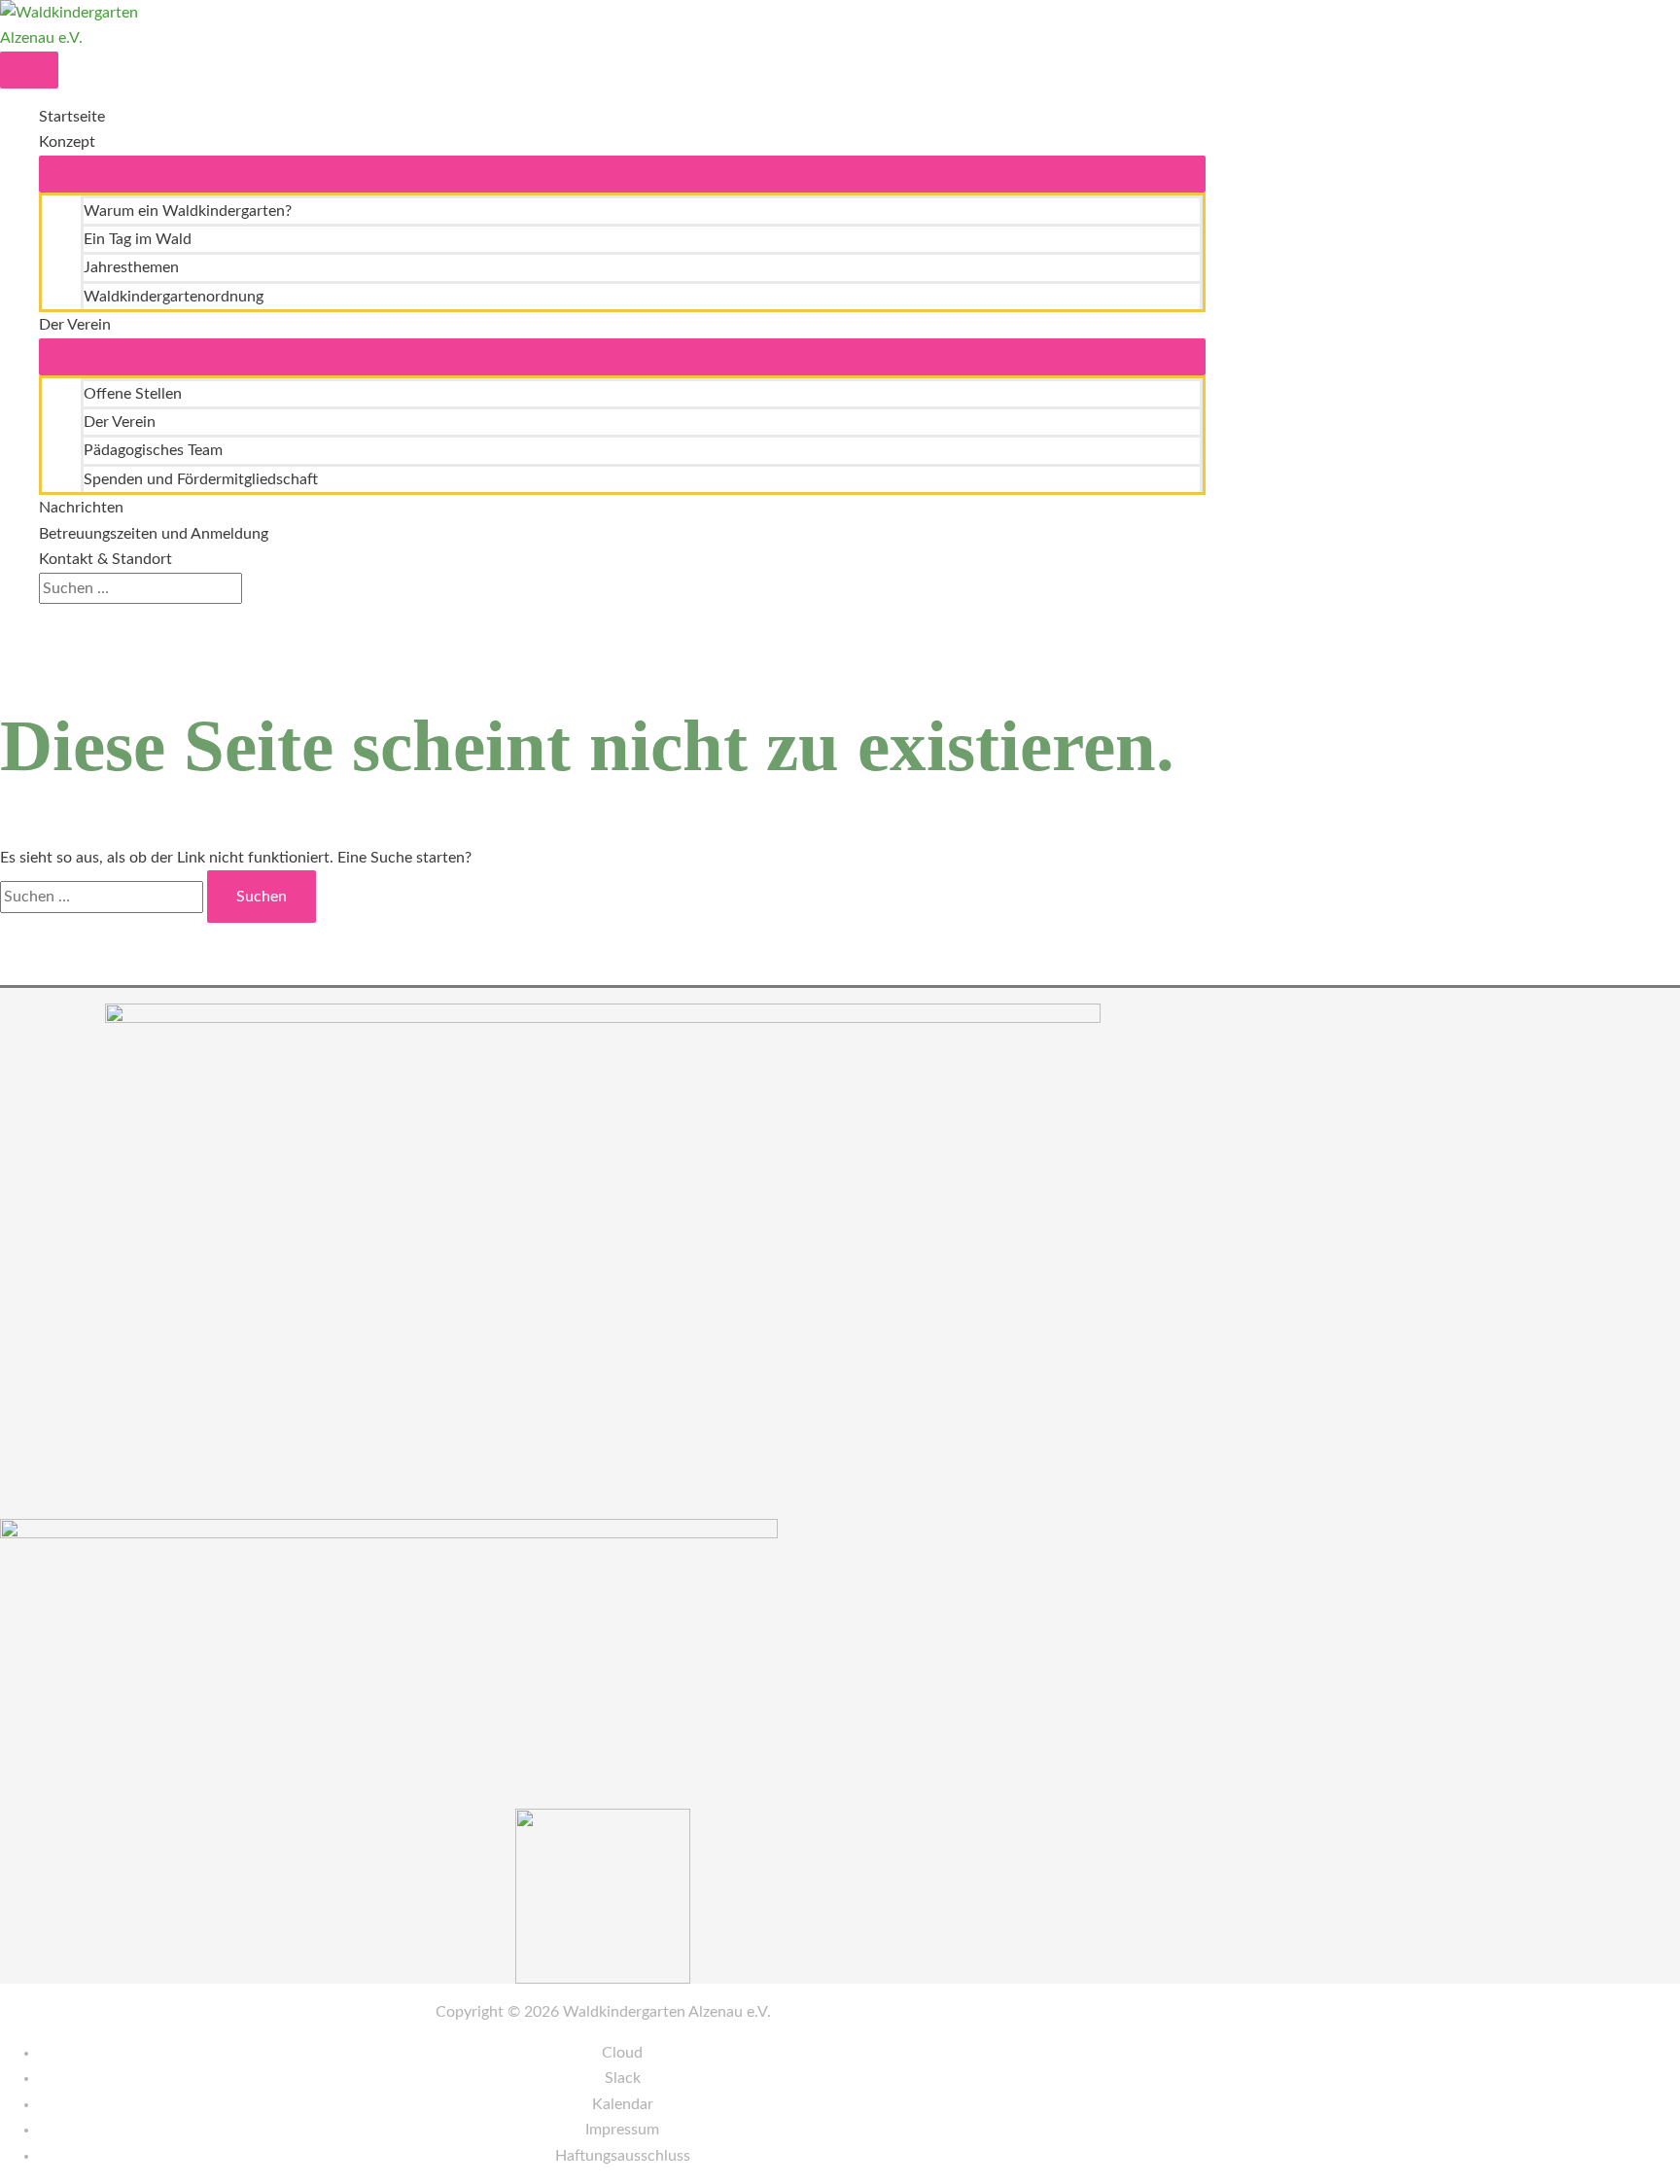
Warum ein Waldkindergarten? (188, 211)
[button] (45, 616)
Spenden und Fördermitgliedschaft (201, 479)
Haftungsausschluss (623, 2156)
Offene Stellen (133, 394)
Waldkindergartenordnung (174, 297)
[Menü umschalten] (622, 174)
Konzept (67, 142)
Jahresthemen (131, 267)
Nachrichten (81, 508)
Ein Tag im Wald (138, 239)
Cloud (622, 2053)
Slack (623, 2078)
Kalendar (623, 2104)
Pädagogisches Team (153, 450)
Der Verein (75, 325)
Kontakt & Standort (105, 559)
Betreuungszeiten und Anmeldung (154, 534)
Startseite (72, 117)
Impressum (622, 2130)
